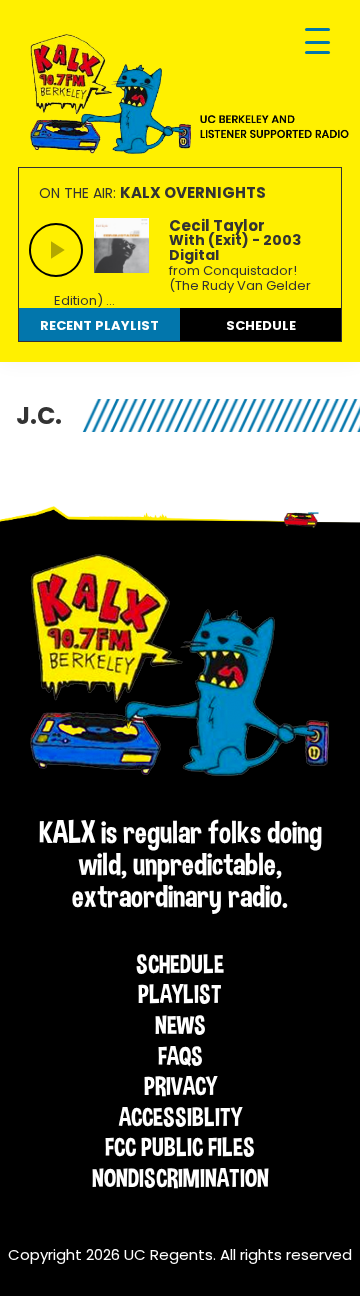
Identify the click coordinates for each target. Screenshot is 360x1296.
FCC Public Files (180, 1147)
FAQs (180, 1056)
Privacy (180, 1086)
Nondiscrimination (180, 1178)
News (180, 1025)
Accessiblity (180, 1117)
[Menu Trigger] (317, 42)
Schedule (180, 964)
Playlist (180, 994)
